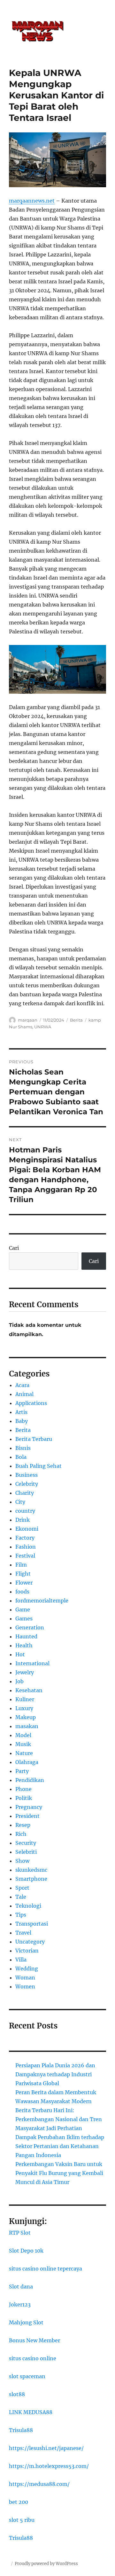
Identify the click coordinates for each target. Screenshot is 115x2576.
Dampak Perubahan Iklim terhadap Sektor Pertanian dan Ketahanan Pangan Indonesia (60, 2146)
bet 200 (19, 2502)
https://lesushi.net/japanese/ (46, 2448)
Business (27, 1475)
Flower (24, 1583)
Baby (22, 1421)
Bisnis (23, 1448)
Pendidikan (30, 1780)
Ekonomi (27, 1529)
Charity (25, 1493)
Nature (24, 1753)
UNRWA (43, 1027)
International (32, 1663)
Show (22, 1861)
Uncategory (30, 1942)
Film (21, 1565)
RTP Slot (20, 2233)
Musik (23, 1744)
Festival (25, 1556)
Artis (21, 1412)
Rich (21, 1834)
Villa (21, 1960)
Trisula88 (21, 2430)
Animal (24, 1394)
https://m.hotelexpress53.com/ (49, 2466)
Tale (21, 1897)
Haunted (26, 1636)
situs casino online (33, 2358)
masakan (27, 1726)
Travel (23, 1933)
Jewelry (25, 1672)
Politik (24, 1798)
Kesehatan (29, 1690)
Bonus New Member (34, 2340)
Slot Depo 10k (26, 2251)
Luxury (24, 1708)
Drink (23, 1520)
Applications (31, 1403)
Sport (22, 1888)
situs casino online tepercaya (46, 2269)
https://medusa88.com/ (39, 2484)
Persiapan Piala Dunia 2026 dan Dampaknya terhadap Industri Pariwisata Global (55, 2074)
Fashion (26, 1547)
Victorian (27, 1951)
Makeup (26, 1717)
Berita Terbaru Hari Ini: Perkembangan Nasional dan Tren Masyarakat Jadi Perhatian (59, 2119)
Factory (25, 1538)
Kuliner (25, 1699)
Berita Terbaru (34, 1439)
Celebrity (27, 1484)
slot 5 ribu (22, 2520)
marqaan (28, 1020)
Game (23, 1610)
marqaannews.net (32, 201)
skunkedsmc (31, 1870)
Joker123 (20, 2304)
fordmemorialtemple (42, 1601)
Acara (22, 1385)
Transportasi (32, 1924)
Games (24, 1618)
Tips (21, 1915)
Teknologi (28, 1906)
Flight (23, 1574)
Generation (30, 1627)
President (27, 1816)
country (25, 1511)
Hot (20, 1654)
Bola (21, 1457)
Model (23, 1735)
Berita (76, 1020)
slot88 (17, 2394)
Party (22, 1771)
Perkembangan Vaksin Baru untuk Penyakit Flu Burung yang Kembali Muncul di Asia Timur (59, 2173)
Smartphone (31, 1879)
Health (24, 1645)
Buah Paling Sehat (38, 1466)
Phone (23, 1789)
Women (25, 1986)
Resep (23, 1825)
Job (19, 1681)
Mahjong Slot (26, 2322)
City (20, 1502)
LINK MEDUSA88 (31, 2412)
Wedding (27, 1969)
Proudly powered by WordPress (46, 2564)
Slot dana (21, 2287)
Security (26, 1843)
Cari (14, 1248)
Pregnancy (29, 1807)
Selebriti (26, 1852)
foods (22, 1592)
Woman (25, 1978)
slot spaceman (27, 2376)
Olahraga (27, 1762)
